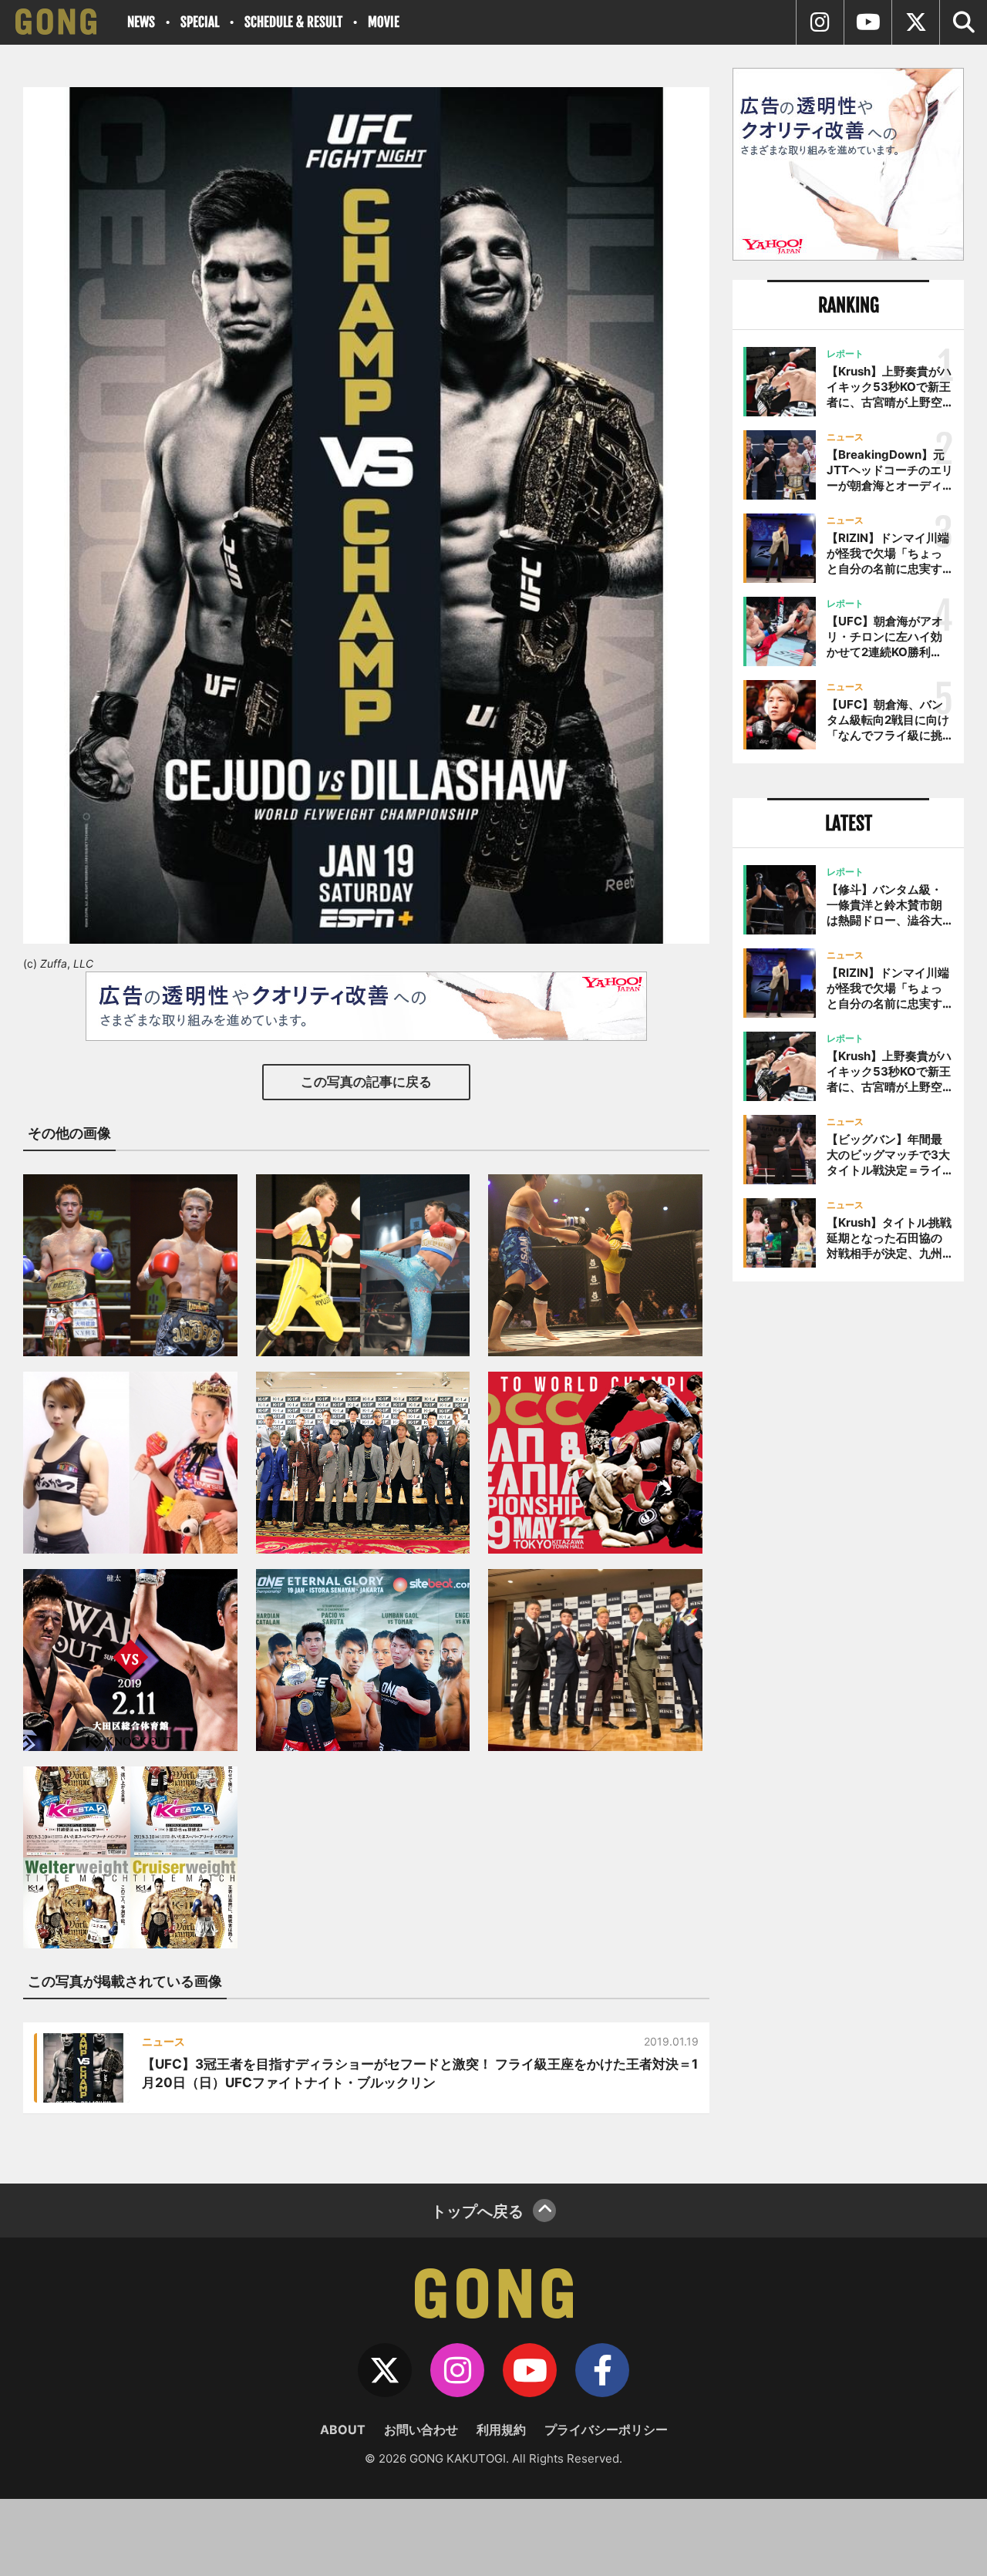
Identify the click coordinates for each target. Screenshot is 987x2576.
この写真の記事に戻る (366, 1082)
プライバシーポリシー (606, 2430)
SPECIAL (200, 22)
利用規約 (501, 2430)
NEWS (141, 22)
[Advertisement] (848, 1547)
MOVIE (384, 22)
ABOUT (343, 2430)
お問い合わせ (421, 2430)
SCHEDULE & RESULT (293, 22)
